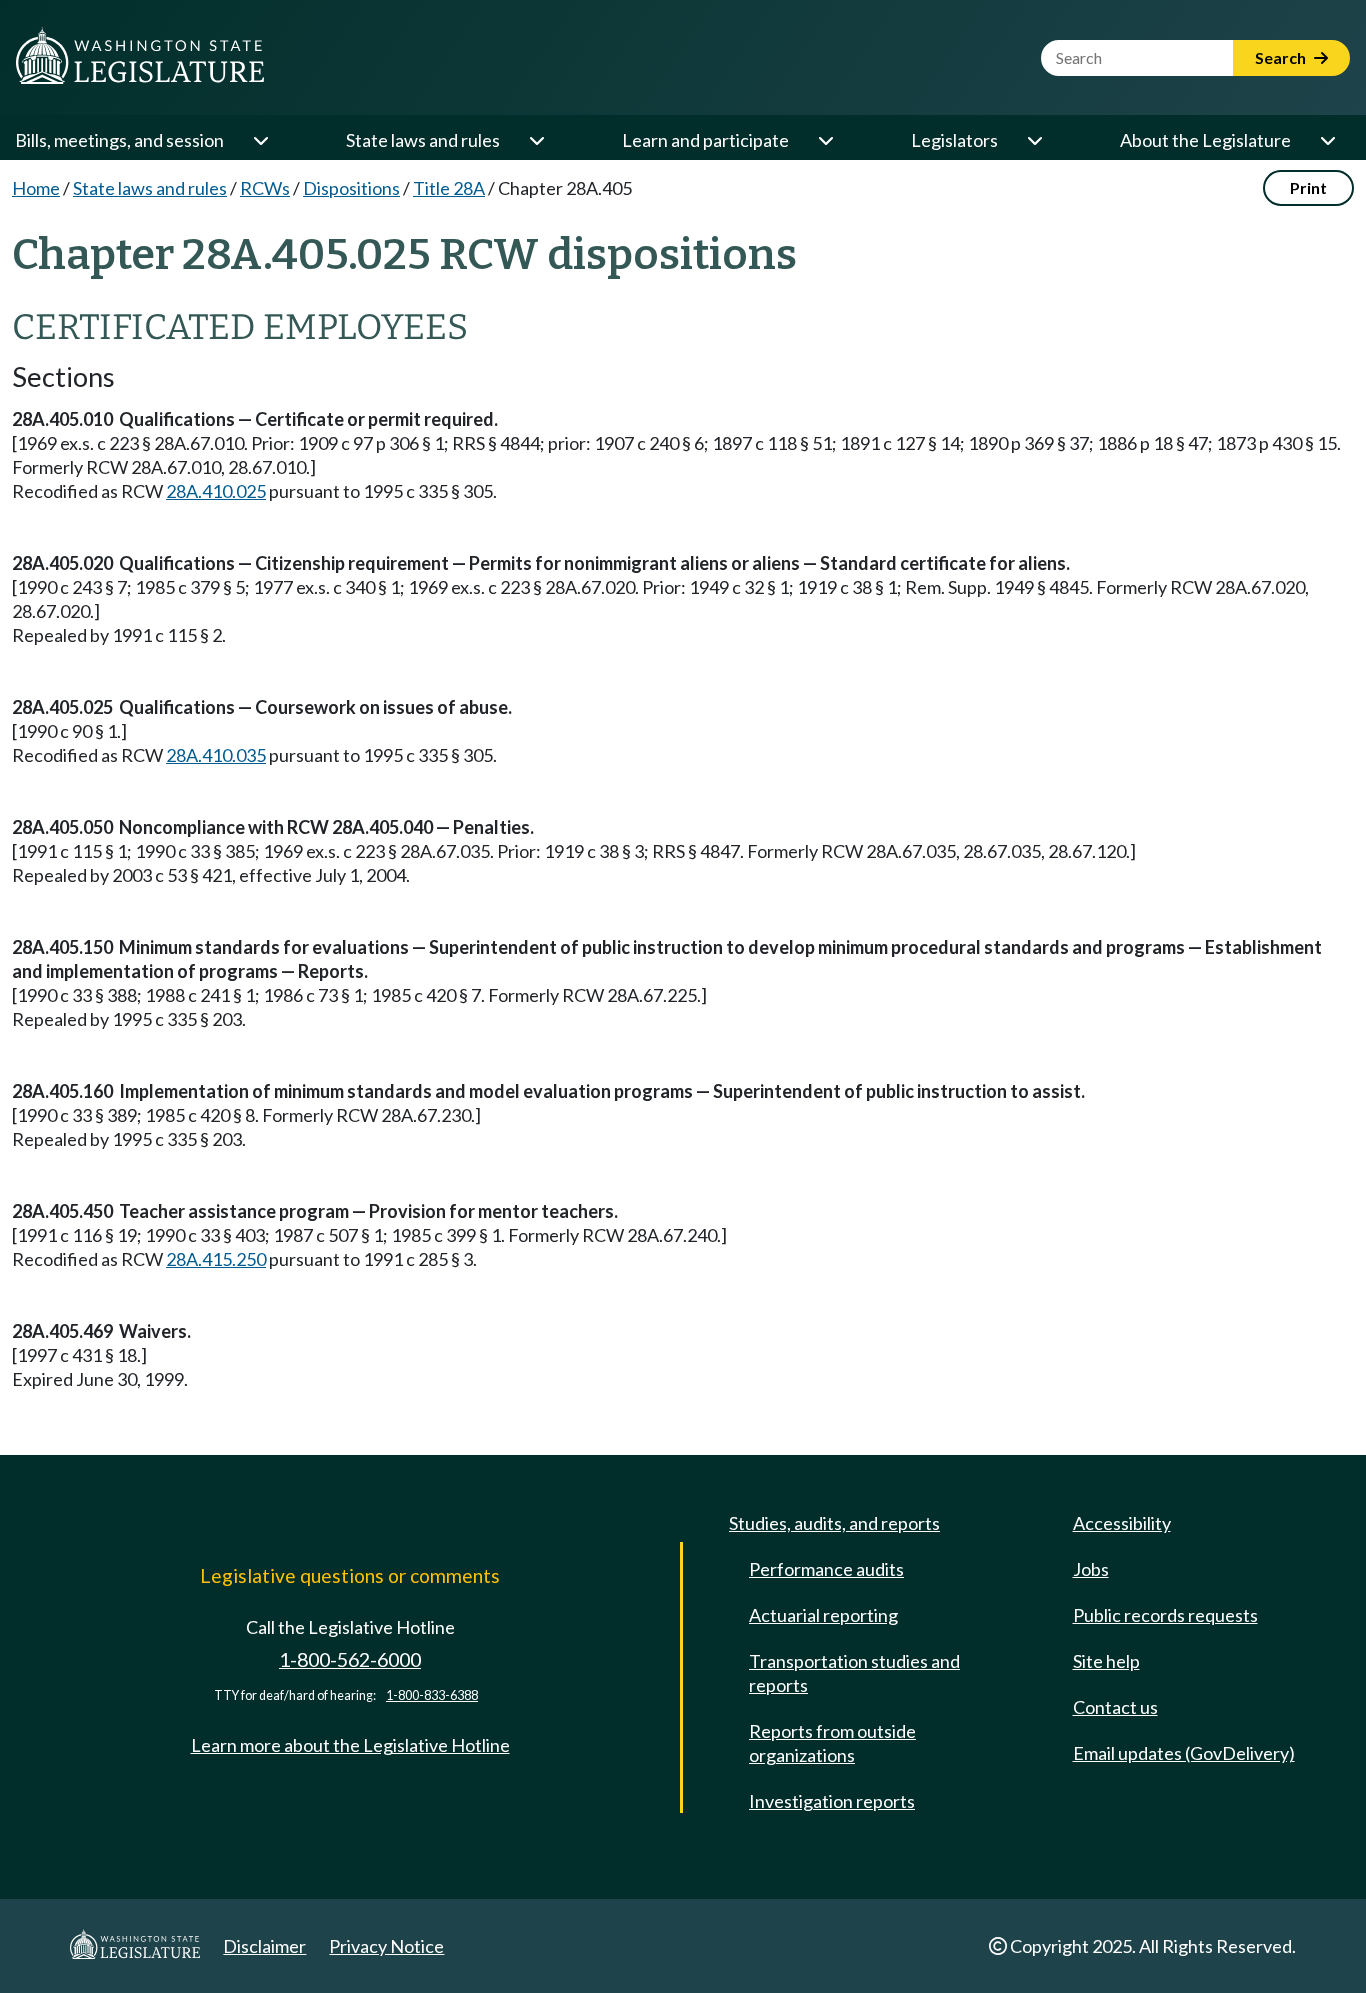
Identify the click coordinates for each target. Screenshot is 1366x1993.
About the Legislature (1205, 140)
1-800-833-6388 (432, 1695)
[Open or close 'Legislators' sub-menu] (1034, 140)
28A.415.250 (216, 1259)
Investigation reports (832, 1801)
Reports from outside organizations (832, 1743)
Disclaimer (264, 1946)
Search (1282, 57)
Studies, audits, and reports (834, 1523)
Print (1308, 187)
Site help (1106, 1661)
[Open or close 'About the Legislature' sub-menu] (1327, 140)
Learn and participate (705, 140)
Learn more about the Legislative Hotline (350, 1745)
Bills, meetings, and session (119, 140)
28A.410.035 (216, 755)
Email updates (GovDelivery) (1184, 1753)
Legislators (954, 140)
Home (36, 188)
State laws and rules (423, 140)
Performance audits (826, 1569)
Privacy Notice (386, 1946)
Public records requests (1165, 1615)
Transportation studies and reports (854, 1673)
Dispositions (351, 188)
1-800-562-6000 (350, 1659)
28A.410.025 (216, 491)
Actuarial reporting (823, 1615)
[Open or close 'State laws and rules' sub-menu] (536, 140)
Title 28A (449, 188)
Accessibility (1122, 1523)
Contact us (1115, 1707)
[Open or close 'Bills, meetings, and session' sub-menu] (260, 140)
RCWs (265, 188)
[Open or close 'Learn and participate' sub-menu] (825, 140)
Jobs (1091, 1569)
